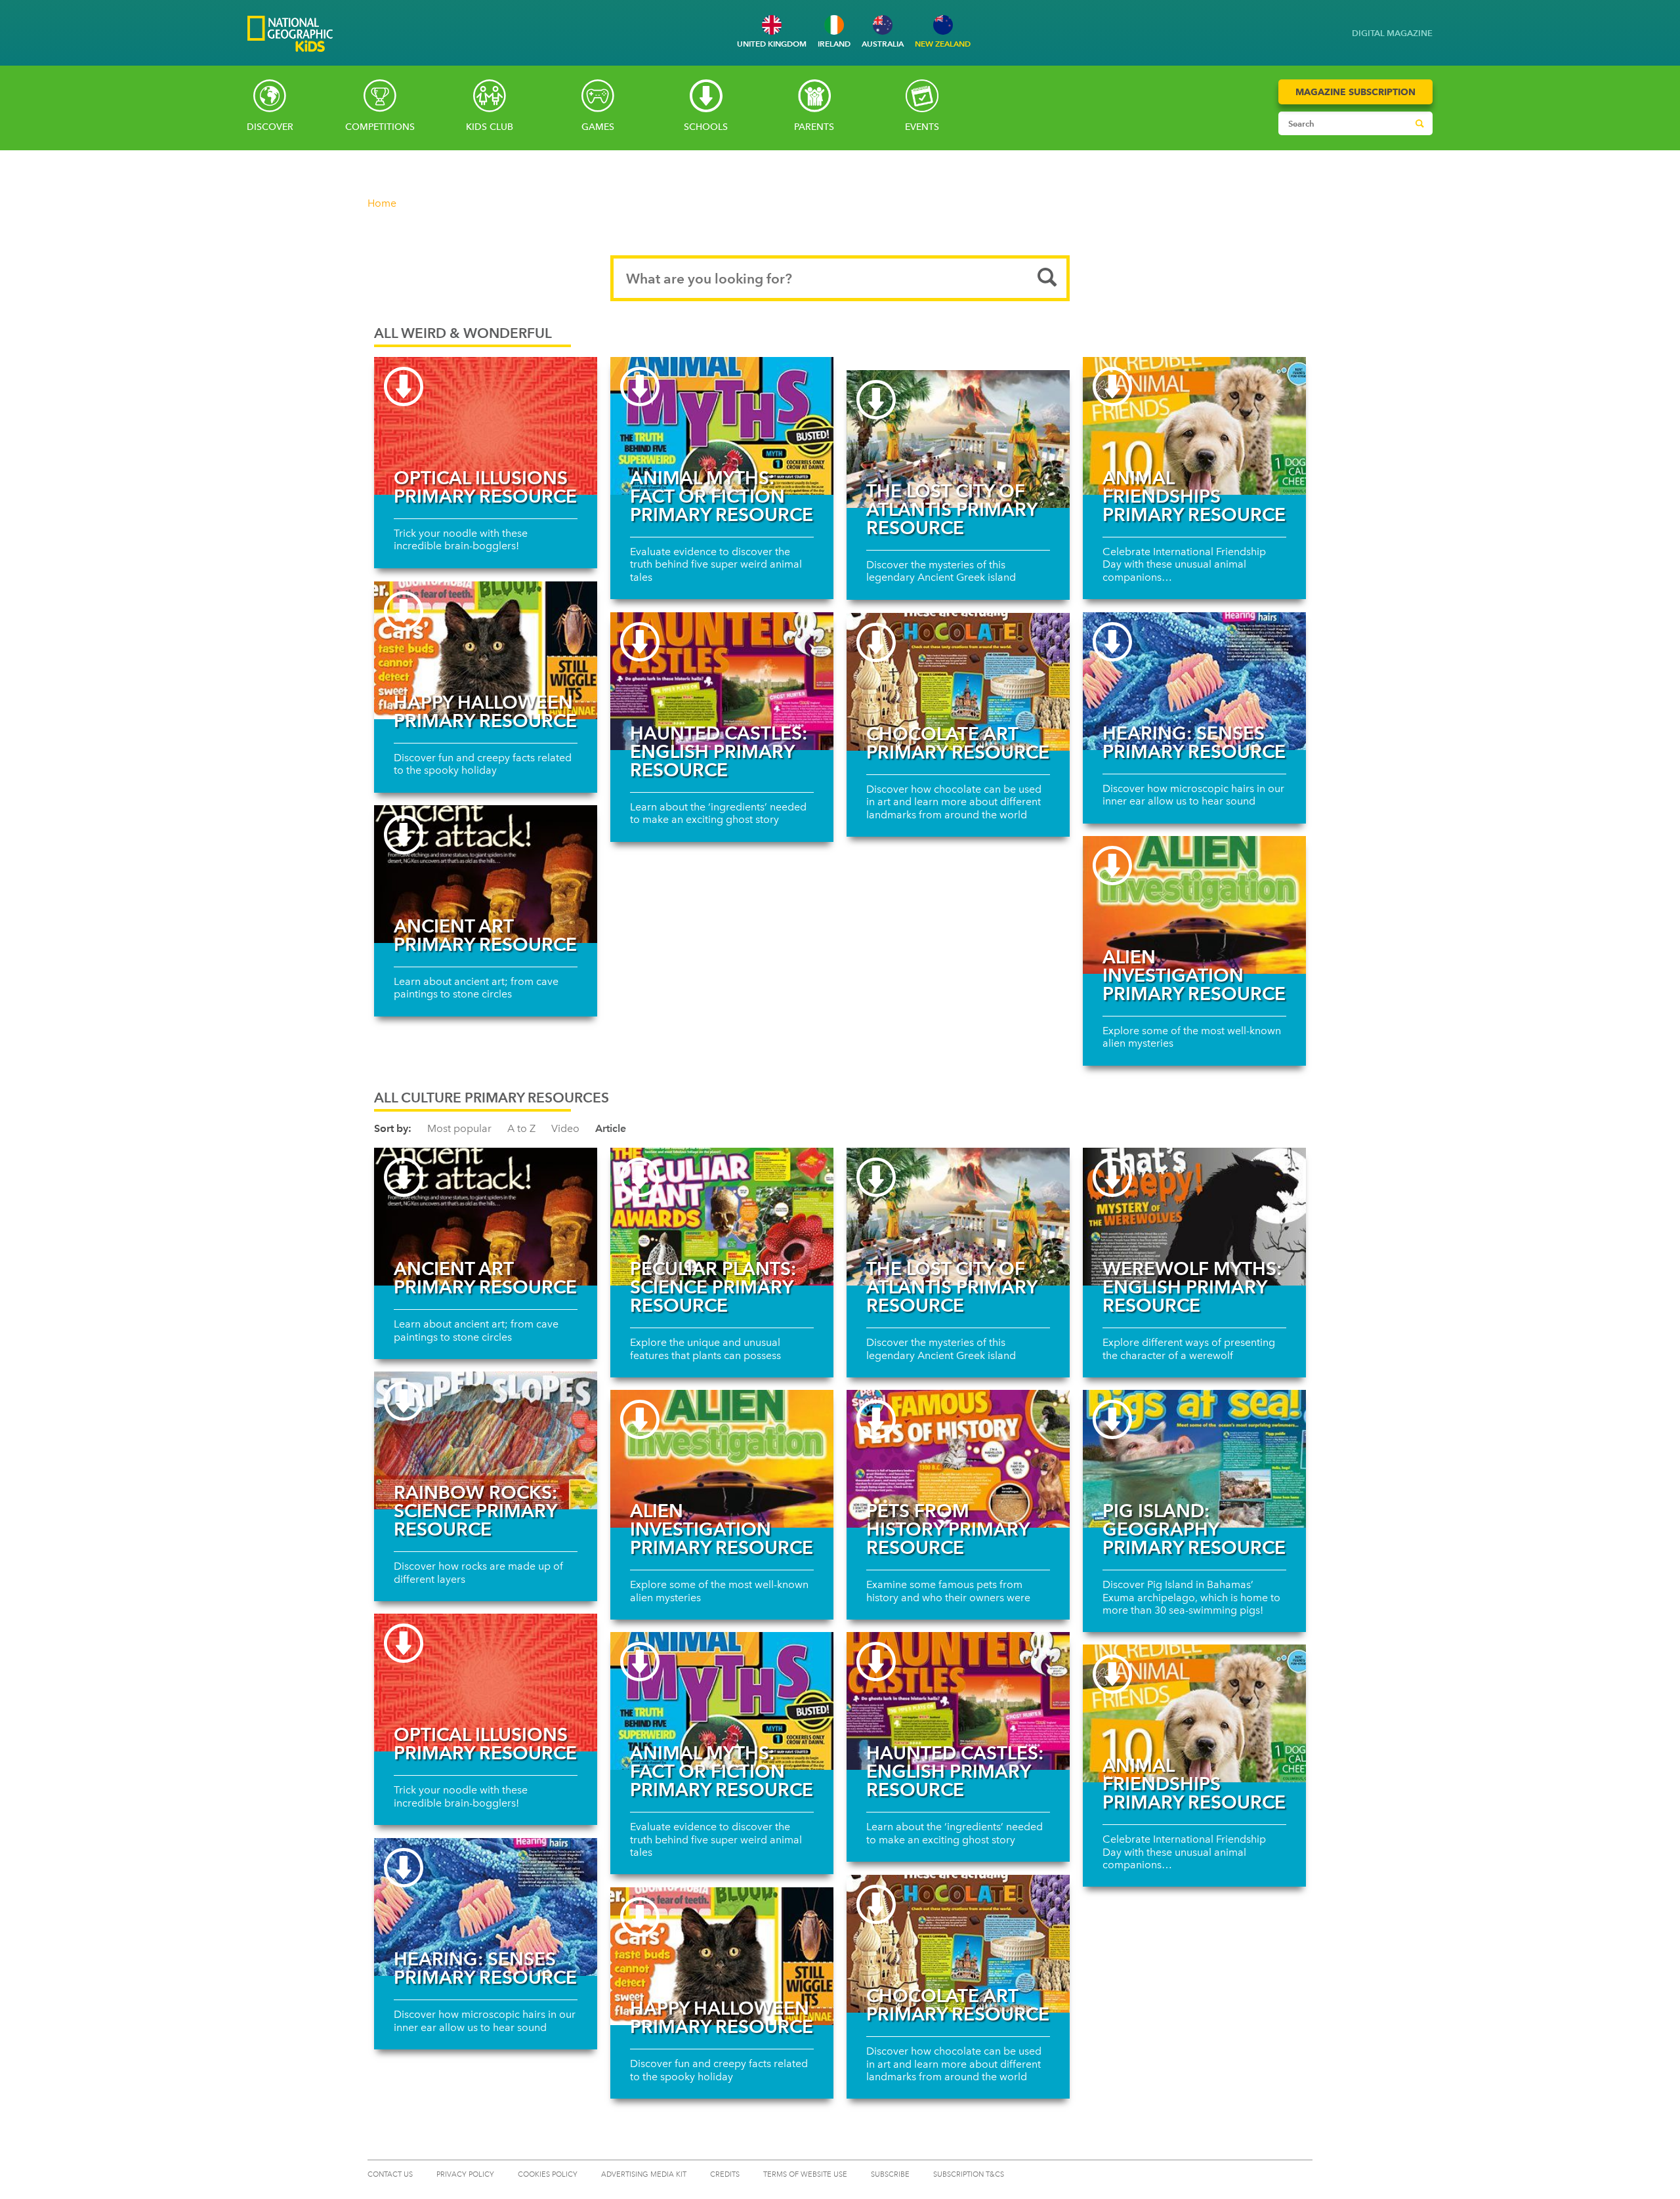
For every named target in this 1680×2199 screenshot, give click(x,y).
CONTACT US (390, 2174)
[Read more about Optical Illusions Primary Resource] (486, 426)
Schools (706, 127)
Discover (270, 127)
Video (565, 1128)
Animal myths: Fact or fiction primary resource (722, 496)
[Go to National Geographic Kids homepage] (290, 35)
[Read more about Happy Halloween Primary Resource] (486, 650)
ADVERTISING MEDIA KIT (644, 2174)
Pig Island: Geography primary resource (1194, 1529)
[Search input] (1343, 123)
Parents (814, 127)
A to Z (521, 1128)
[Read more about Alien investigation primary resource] (1194, 905)
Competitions (380, 127)
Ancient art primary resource (485, 935)
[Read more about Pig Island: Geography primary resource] (1194, 1459)
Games (598, 127)
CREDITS (725, 2174)
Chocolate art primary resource (958, 743)
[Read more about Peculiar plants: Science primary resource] (722, 1217)
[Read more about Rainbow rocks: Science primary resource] (486, 1440)
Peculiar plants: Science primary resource (713, 1287)
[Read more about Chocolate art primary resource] (958, 682)
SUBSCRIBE (890, 2174)
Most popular (459, 1128)
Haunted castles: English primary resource (719, 751)
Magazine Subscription (1355, 92)
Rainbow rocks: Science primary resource (475, 1511)
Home (382, 203)
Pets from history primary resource (948, 1529)
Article (611, 1128)
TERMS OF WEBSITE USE (805, 2174)
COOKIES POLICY (548, 2174)
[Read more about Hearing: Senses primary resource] (1194, 681)
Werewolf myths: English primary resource (1192, 1287)
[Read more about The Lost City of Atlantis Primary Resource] (958, 439)
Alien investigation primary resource (1194, 975)
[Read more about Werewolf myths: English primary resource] (1194, 1217)
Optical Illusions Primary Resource (485, 487)
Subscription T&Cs (969, 2174)
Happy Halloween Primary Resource (485, 711)
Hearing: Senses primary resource (1194, 742)
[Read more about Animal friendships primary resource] (1194, 426)
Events (922, 127)
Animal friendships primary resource (1194, 496)
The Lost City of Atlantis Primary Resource (952, 509)
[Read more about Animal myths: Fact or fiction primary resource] (722, 426)
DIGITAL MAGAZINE (1392, 33)
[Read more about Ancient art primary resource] (486, 874)
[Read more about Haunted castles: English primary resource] (722, 681)
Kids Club (490, 127)
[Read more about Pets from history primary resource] (958, 1459)
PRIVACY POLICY (465, 2174)
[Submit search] (1419, 123)
